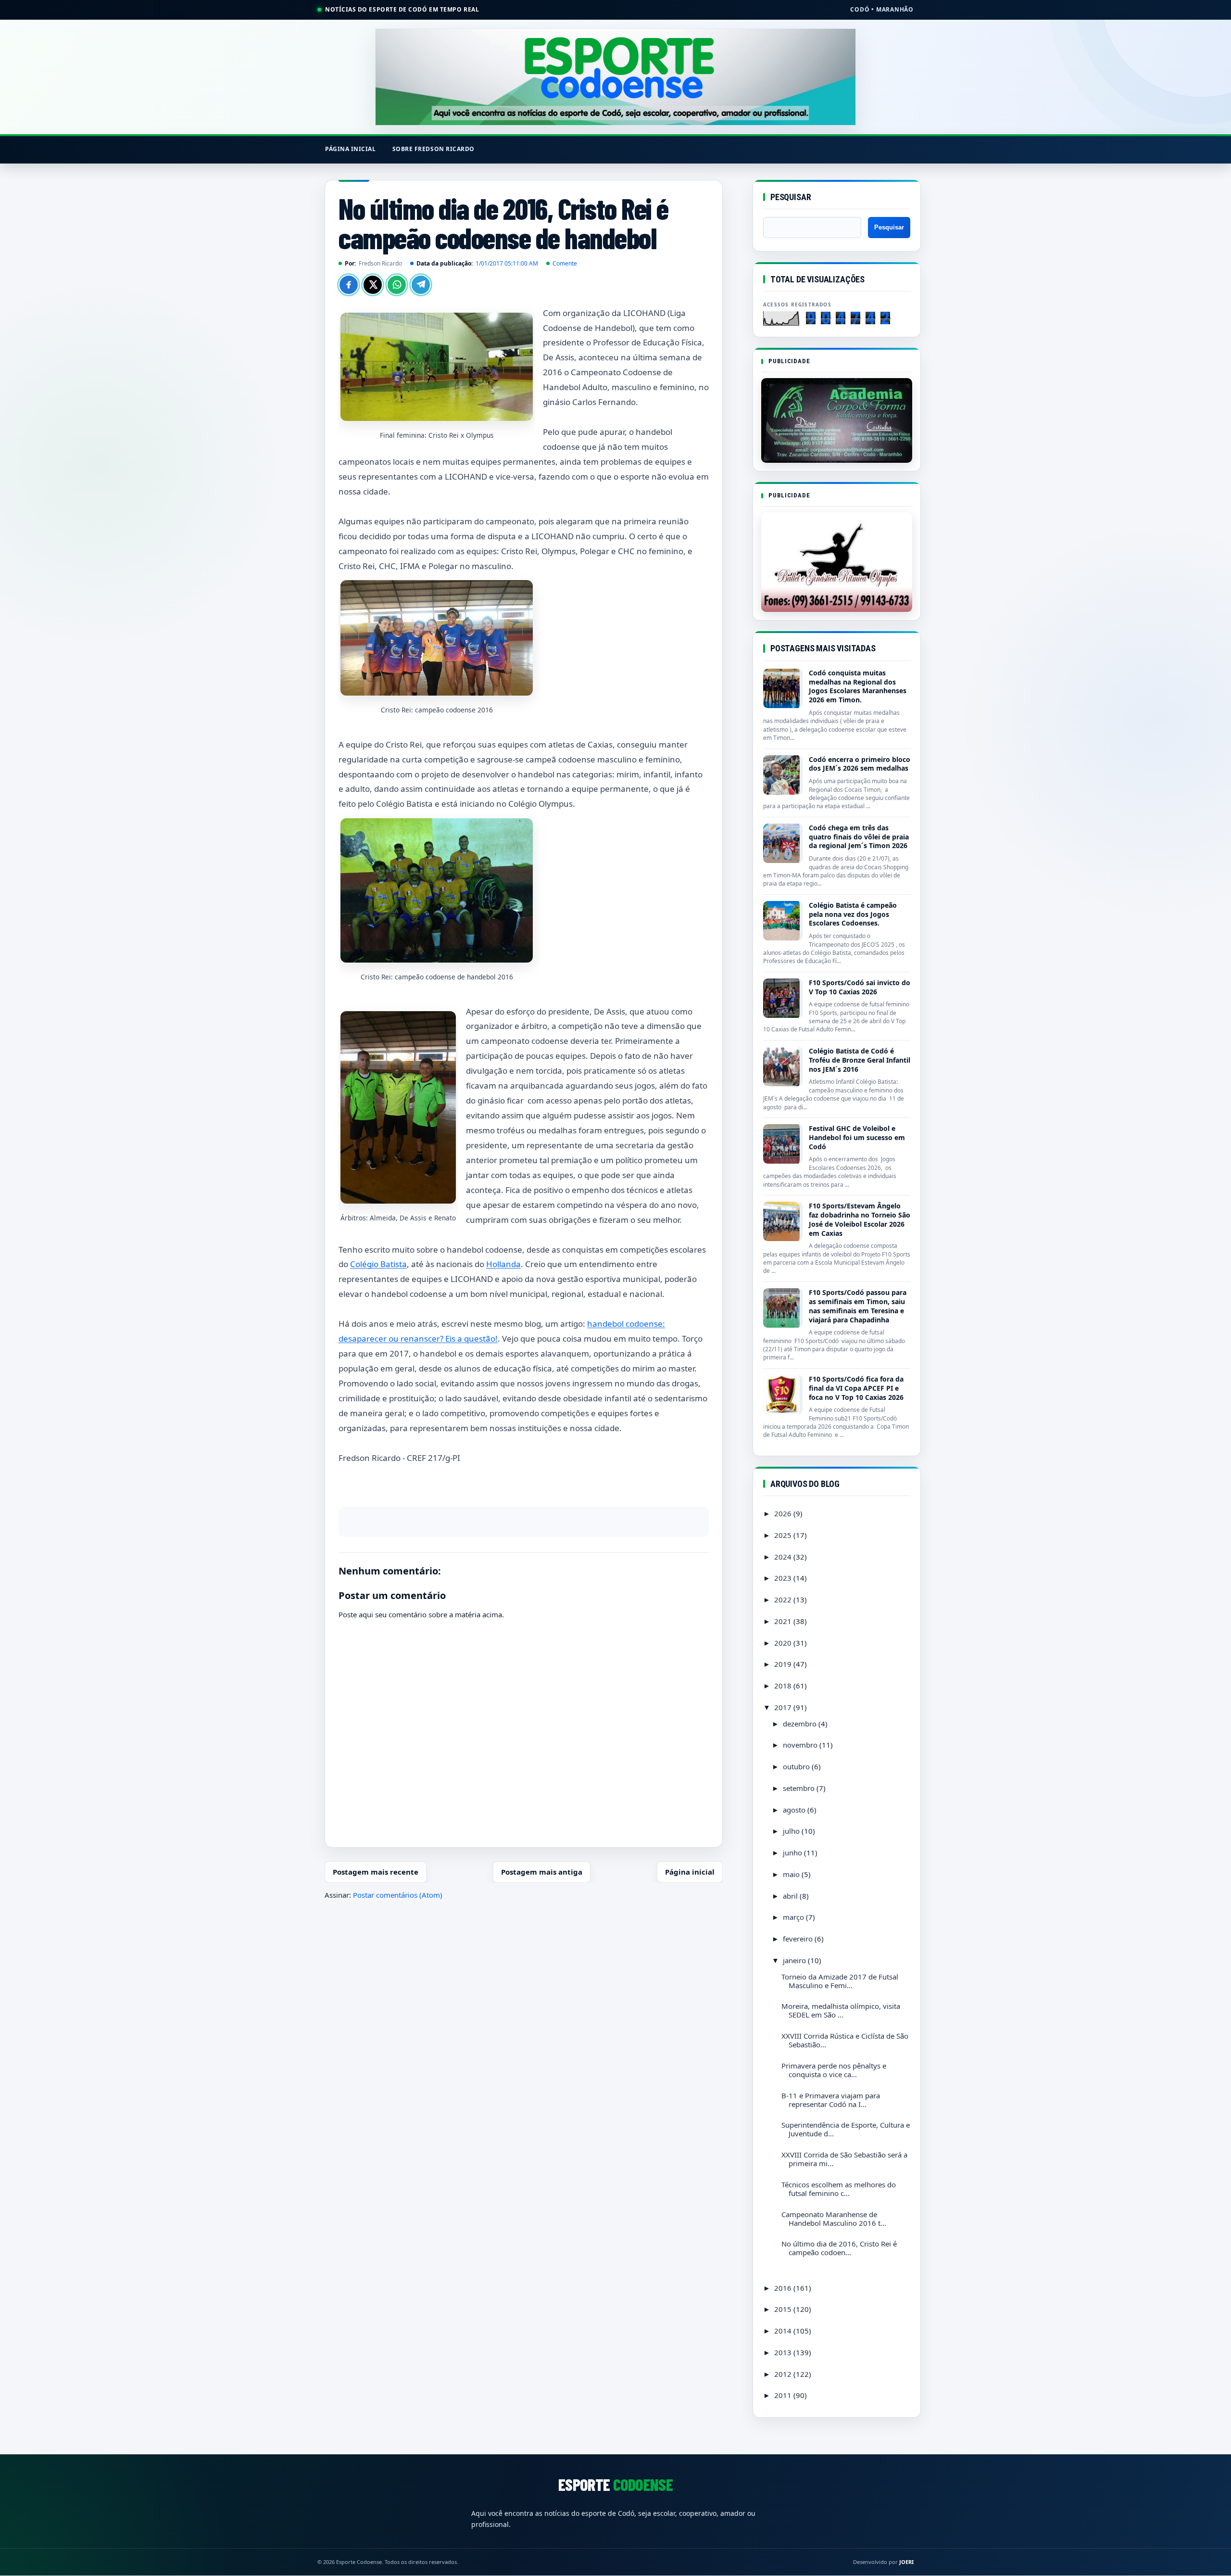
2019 (784, 1664)
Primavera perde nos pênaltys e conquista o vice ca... (834, 2070)
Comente (565, 263)
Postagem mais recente (376, 1872)
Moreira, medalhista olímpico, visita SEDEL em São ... (841, 2010)
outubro (797, 1766)
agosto (795, 1810)
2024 (784, 1557)
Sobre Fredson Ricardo (433, 149)
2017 (784, 1707)
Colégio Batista (378, 1264)
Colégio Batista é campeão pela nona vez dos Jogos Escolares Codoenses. (853, 914)
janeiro (795, 1960)
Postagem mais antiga (542, 1872)
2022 (784, 1599)
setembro (800, 1788)
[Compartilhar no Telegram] (421, 285)
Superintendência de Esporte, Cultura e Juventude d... (846, 2129)
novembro (801, 1745)
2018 (784, 1686)
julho (792, 1831)
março (794, 1917)
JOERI (906, 2562)
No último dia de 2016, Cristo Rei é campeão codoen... (839, 2248)
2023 (784, 1578)
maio (792, 1874)
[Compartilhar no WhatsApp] (397, 285)
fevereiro (799, 1939)
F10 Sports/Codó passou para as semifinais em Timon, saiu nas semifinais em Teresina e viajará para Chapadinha (858, 1306)
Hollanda (503, 1264)
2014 (784, 2331)
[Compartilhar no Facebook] (349, 285)
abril (791, 1896)
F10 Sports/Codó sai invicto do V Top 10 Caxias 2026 (860, 987)
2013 (784, 2352)
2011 (784, 2395)
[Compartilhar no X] (373, 285)
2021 (784, 1621)
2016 (784, 2288)
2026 (784, 1513)
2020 (784, 1643)
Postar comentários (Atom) (398, 1895)
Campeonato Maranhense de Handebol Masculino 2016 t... (834, 2219)
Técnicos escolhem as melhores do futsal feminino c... (839, 2189)
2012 (784, 2374)
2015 (784, 2309)
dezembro (801, 1724)
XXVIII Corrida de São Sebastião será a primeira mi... (844, 2159)
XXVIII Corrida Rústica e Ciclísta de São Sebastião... (845, 2040)
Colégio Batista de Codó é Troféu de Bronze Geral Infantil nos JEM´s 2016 (860, 1060)
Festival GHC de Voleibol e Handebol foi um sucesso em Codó (857, 1137)
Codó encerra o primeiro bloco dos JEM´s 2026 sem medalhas (860, 764)
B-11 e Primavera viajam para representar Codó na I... (831, 2100)
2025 (784, 1535)
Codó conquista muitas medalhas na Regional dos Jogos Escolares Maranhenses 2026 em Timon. (858, 686)
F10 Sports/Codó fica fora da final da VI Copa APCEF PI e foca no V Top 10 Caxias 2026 (856, 1388)
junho (793, 1853)
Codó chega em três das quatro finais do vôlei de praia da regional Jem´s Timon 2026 (859, 837)
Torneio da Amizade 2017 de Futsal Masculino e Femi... (840, 1981)
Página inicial (351, 149)
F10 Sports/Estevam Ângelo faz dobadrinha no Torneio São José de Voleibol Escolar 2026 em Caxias (860, 1219)
